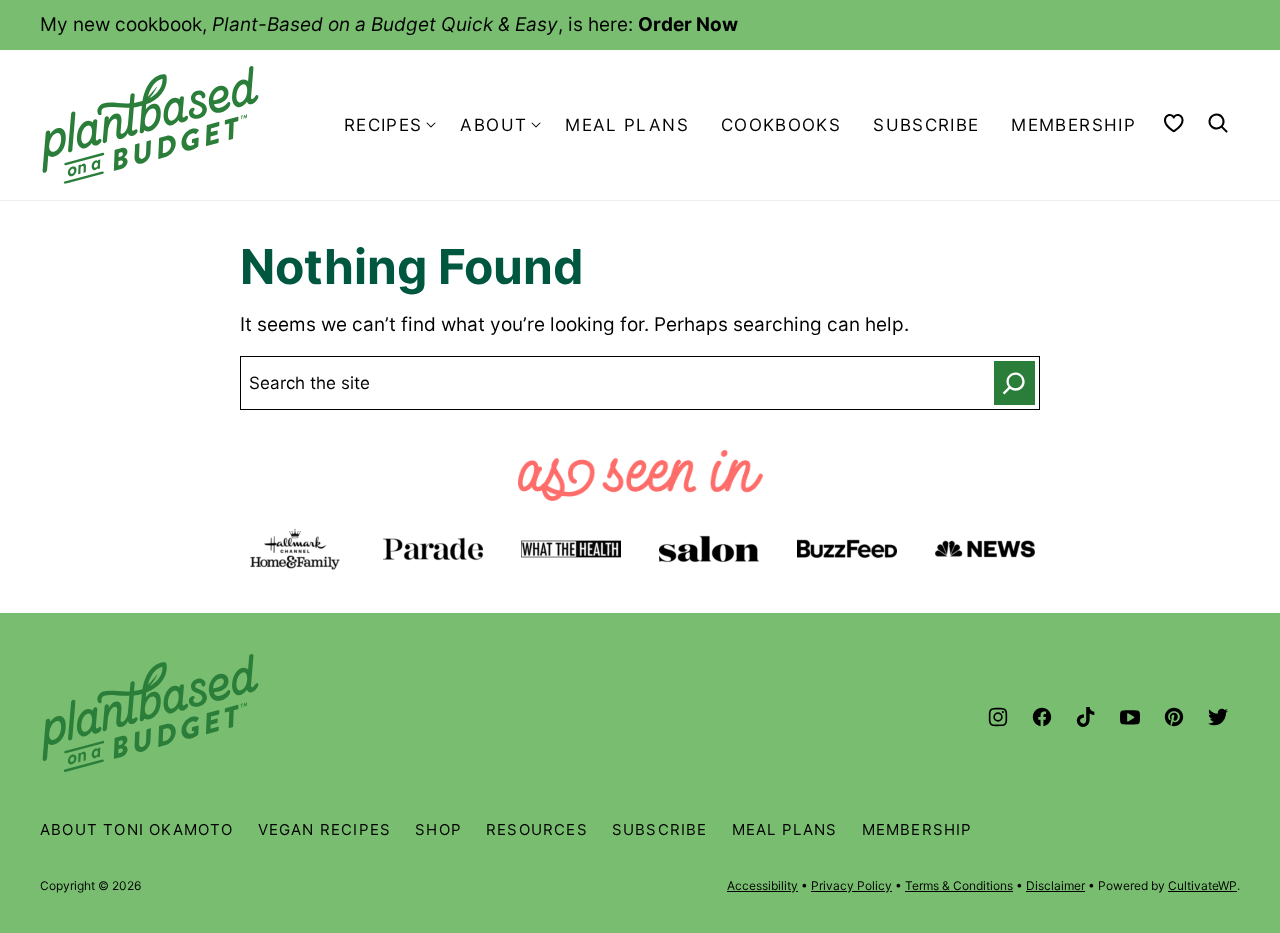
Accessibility (762, 885)
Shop (438, 829)
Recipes (383, 125)
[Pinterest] (1174, 717)
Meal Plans (627, 125)
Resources (537, 829)
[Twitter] (1218, 717)
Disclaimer (1055, 885)
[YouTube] (1130, 717)
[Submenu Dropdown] (431, 125)
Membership (1073, 125)
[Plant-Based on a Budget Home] (150, 125)
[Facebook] (1042, 717)
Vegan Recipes (325, 829)
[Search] (1218, 123)
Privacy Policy (851, 885)
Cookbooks (781, 125)
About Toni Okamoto (137, 829)
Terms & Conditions (959, 885)
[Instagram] (998, 717)
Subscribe (926, 125)
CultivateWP (1202, 885)
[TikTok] (1086, 717)
